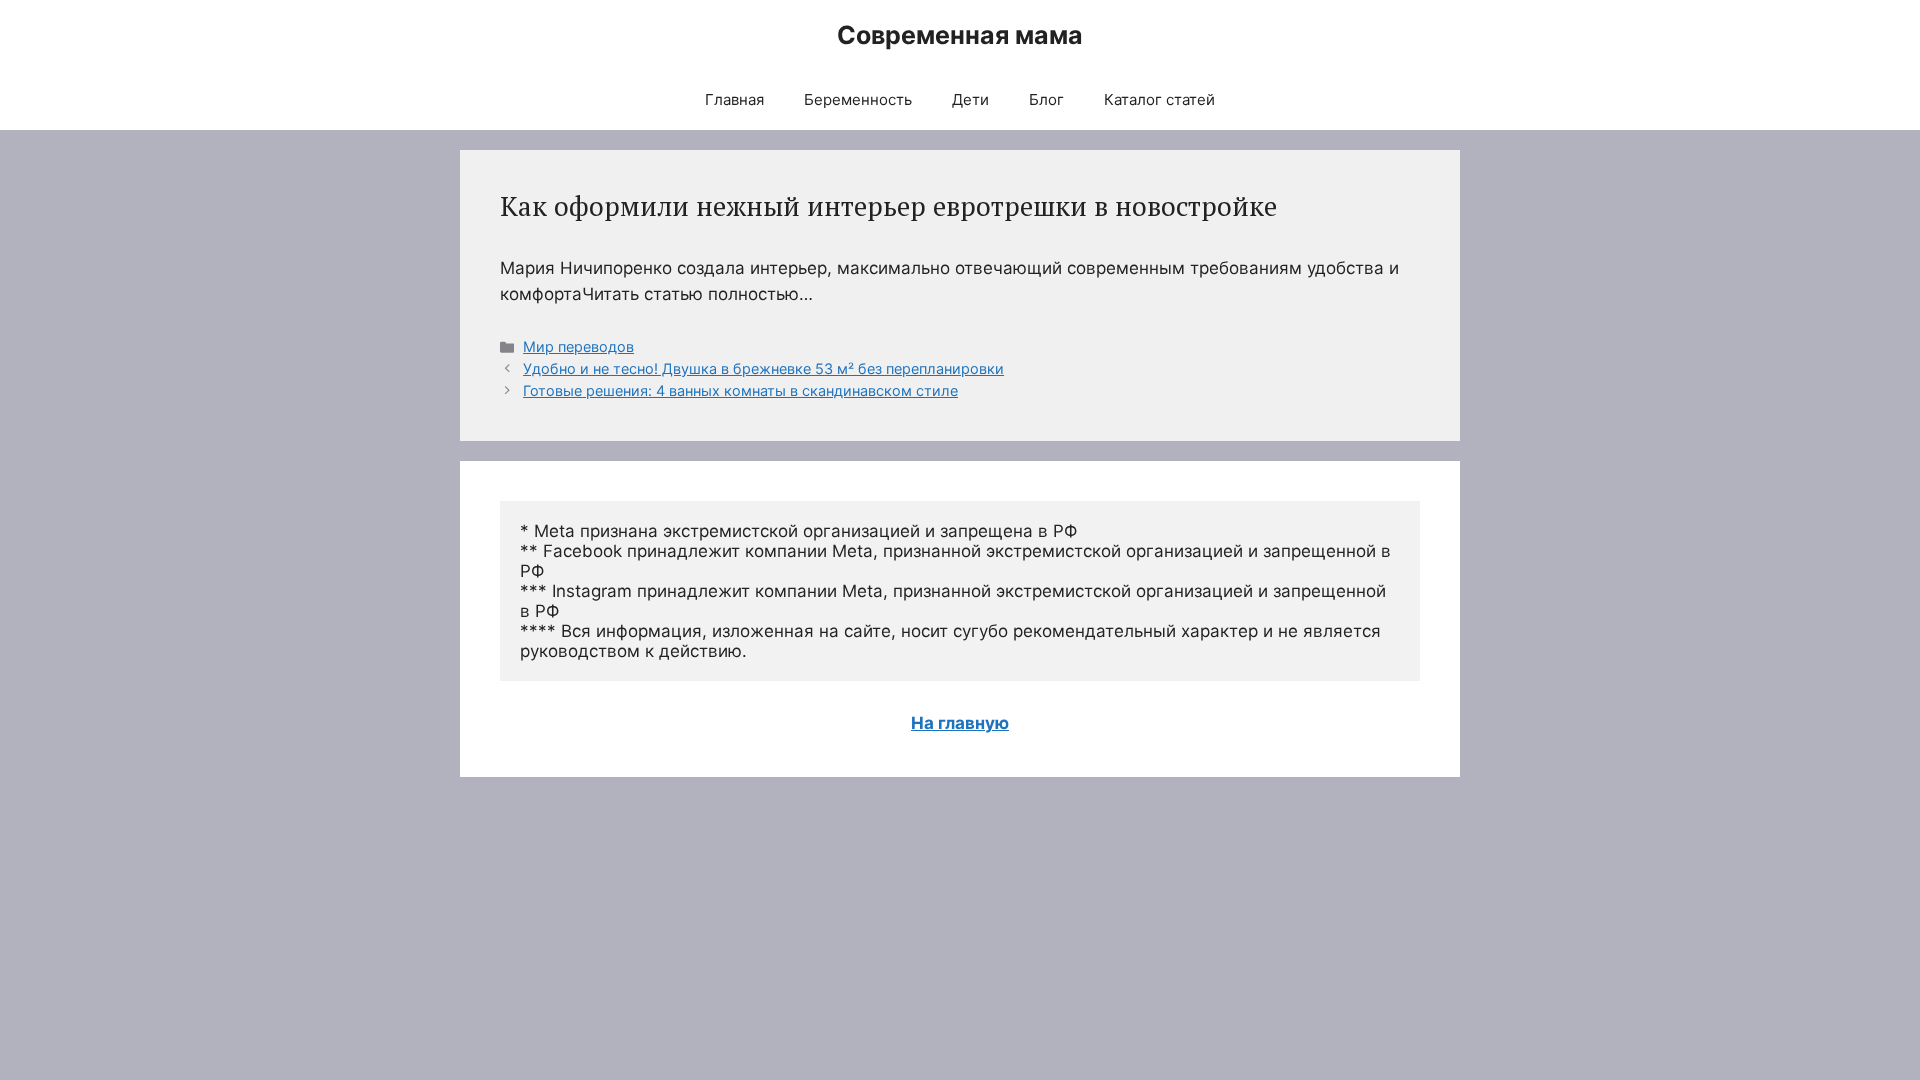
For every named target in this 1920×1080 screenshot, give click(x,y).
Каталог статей (1159, 99)
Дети (970, 99)
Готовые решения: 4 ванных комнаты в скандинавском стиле (740, 390)
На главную (960, 723)
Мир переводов (578, 346)
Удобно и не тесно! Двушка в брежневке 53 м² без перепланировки (763, 368)
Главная (734, 99)
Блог (1046, 99)
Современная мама (960, 35)
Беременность (858, 99)
